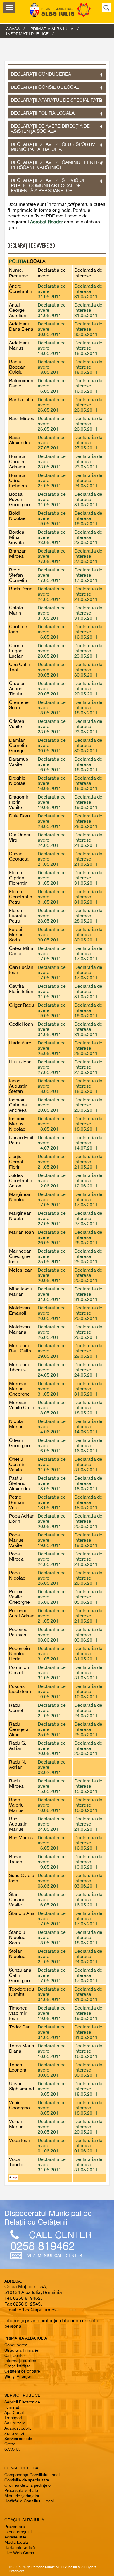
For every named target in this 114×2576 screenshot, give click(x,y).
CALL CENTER (60, 2235)
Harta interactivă (20, 2547)
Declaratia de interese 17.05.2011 (88, 575)
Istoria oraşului (18, 2532)
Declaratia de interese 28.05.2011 (88, 821)
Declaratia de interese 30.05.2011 (88, 329)
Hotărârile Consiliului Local (29, 2501)
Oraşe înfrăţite (18, 2366)
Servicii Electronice (22, 2402)
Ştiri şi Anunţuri (18, 2376)
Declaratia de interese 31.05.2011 (88, 291)
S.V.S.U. (12, 2449)
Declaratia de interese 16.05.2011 (88, 386)
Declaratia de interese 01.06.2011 (88, 2145)
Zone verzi (14, 2433)
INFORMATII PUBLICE (27, 34)
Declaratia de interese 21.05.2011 (88, 859)
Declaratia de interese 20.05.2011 (88, 688)
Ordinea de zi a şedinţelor (28, 2485)
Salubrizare (15, 2423)
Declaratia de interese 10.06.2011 (88, 1805)
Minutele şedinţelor (22, 2496)
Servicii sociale (18, 2439)
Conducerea (16, 2345)
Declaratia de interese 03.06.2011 (88, 1635)
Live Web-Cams (19, 2553)
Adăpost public (18, 2428)
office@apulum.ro (37, 2310)
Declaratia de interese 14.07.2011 (88, 1143)
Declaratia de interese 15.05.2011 (88, 1786)
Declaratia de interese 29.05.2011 (88, 1351)
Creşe (10, 2444)
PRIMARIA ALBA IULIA (52, 29)
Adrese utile (15, 2537)
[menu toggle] (9, 8)
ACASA (13, 29)
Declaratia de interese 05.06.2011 (88, 1597)
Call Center (15, 2355)
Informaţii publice (20, 2361)
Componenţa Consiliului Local (32, 2475)
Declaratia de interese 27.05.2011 (88, 442)
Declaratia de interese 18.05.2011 (88, 348)
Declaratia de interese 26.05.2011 (88, 405)
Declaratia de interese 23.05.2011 (88, 461)
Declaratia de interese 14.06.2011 (88, 1426)
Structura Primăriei (22, 2350)
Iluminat (12, 2407)
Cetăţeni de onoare (22, 2371)
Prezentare (15, 2527)
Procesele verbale (21, 2490)
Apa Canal (14, 2412)
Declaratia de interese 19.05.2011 (88, 518)
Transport (13, 2418)
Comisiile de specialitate (27, 2480)
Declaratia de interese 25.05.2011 (88, 1048)
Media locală (16, 2542)
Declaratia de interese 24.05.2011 (88, 480)
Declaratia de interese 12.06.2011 (88, 1180)
